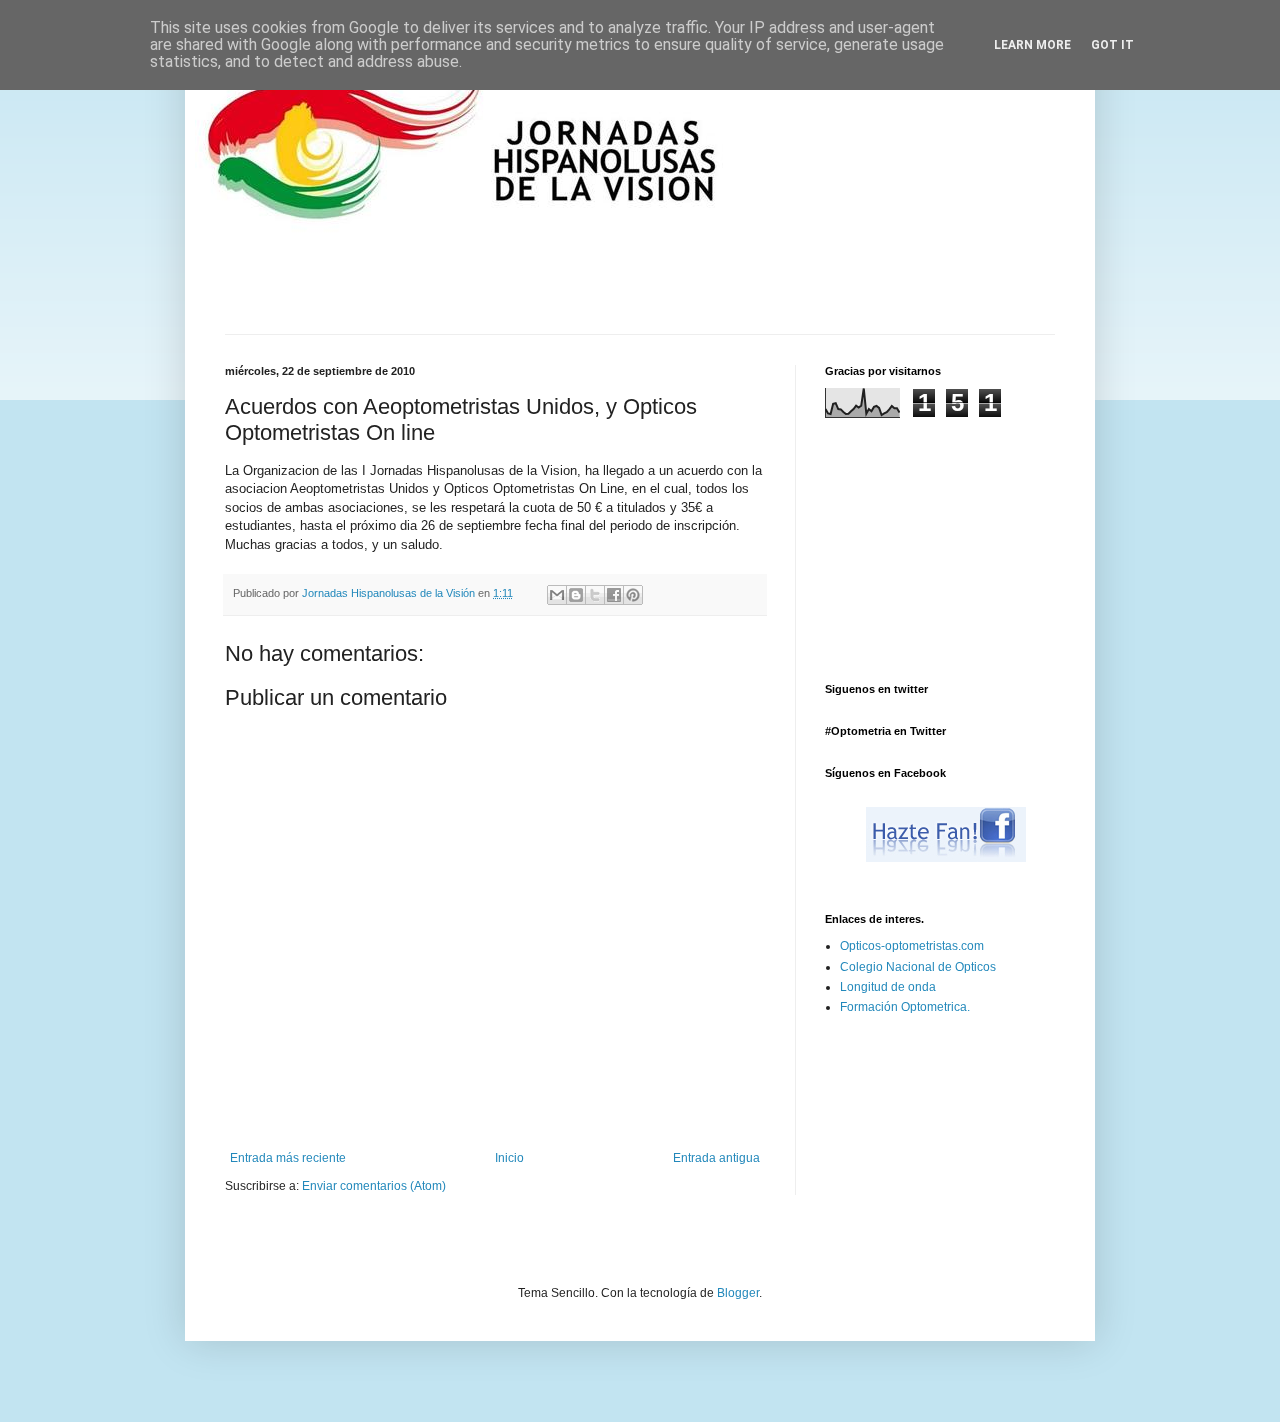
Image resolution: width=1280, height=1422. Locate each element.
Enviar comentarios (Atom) (374, 1186)
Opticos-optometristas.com (912, 946)
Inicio (509, 1158)
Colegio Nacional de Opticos (918, 967)
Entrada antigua (716, 1158)
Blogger (738, 1293)
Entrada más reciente (288, 1158)
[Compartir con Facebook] (614, 595)
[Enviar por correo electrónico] (557, 595)
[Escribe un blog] (576, 595)
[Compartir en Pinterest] (633, 595)
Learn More (1032, 45)
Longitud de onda (888, 987)
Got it (1112, 45)
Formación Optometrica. (905, 1007)
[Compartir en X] (595, 595)
